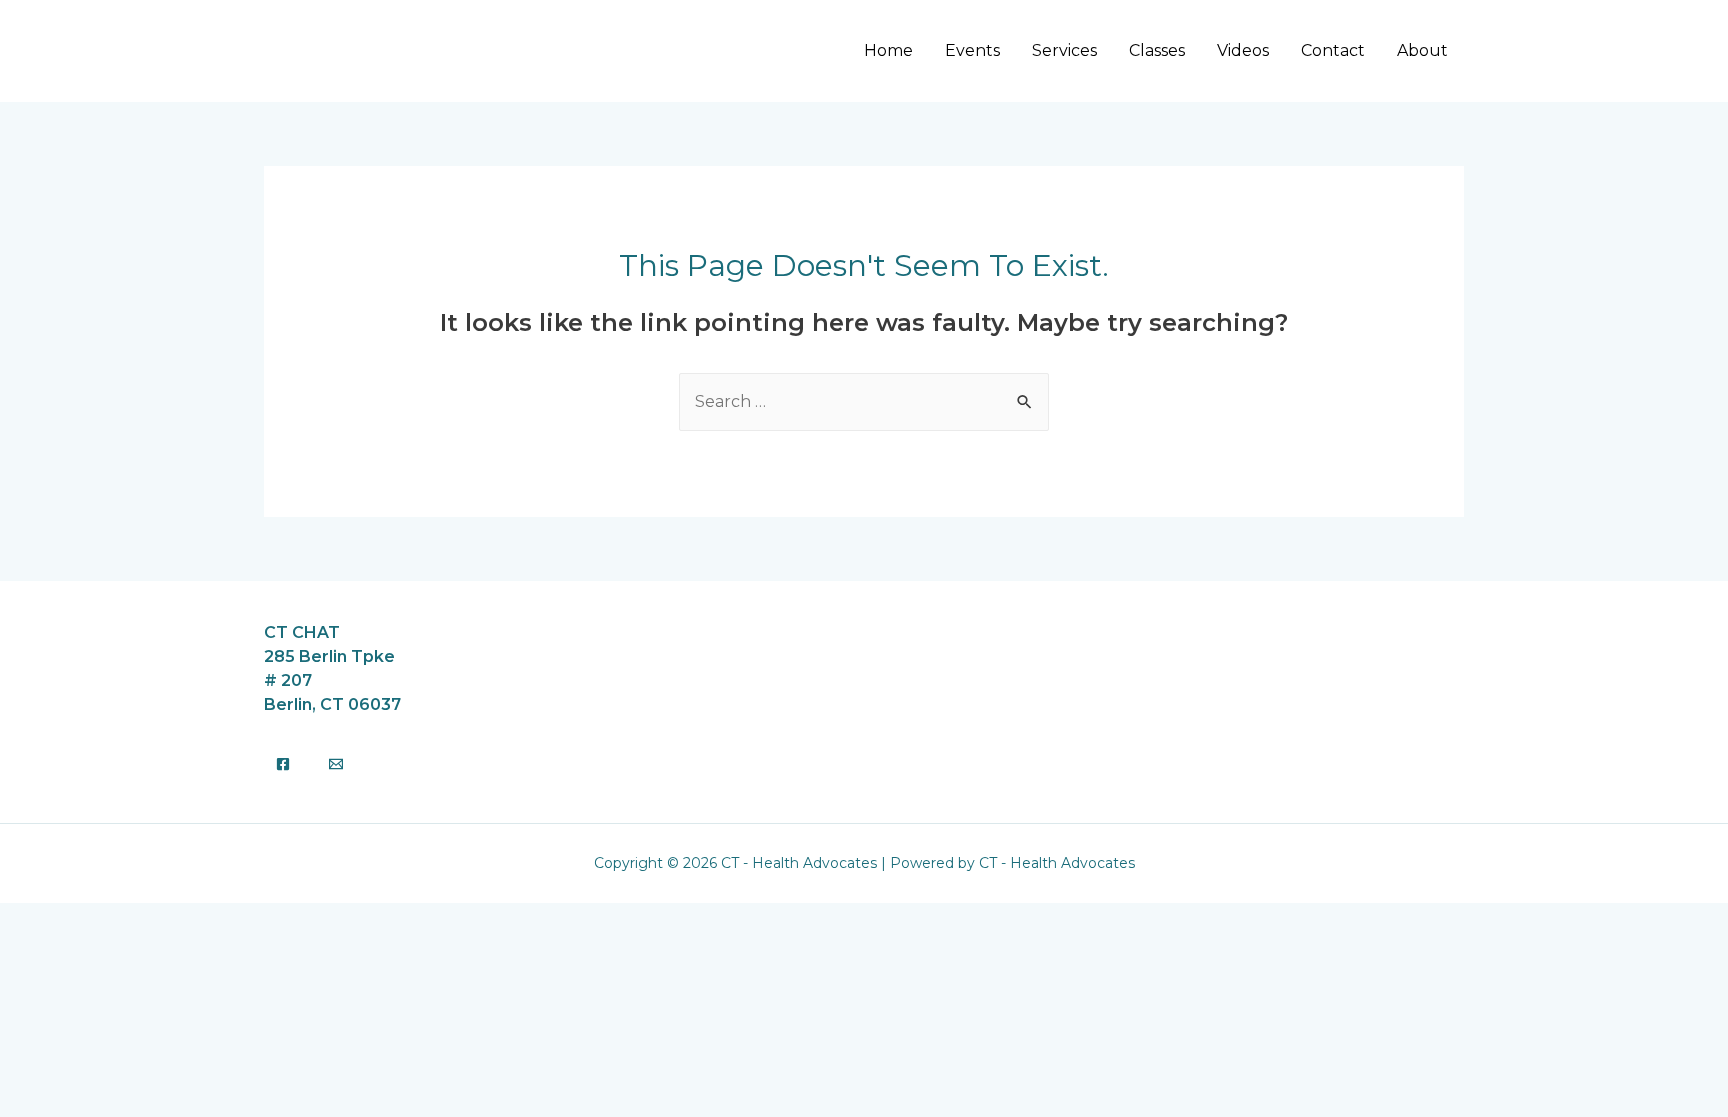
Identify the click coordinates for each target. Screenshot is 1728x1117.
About (1422, 50)
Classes (1157, 50)
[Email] (336, 764)
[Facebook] (283, 764)
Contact (1333, 50)
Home (888, 50)
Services (1064, 50)
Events (972, 50)
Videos (1243, 50)
